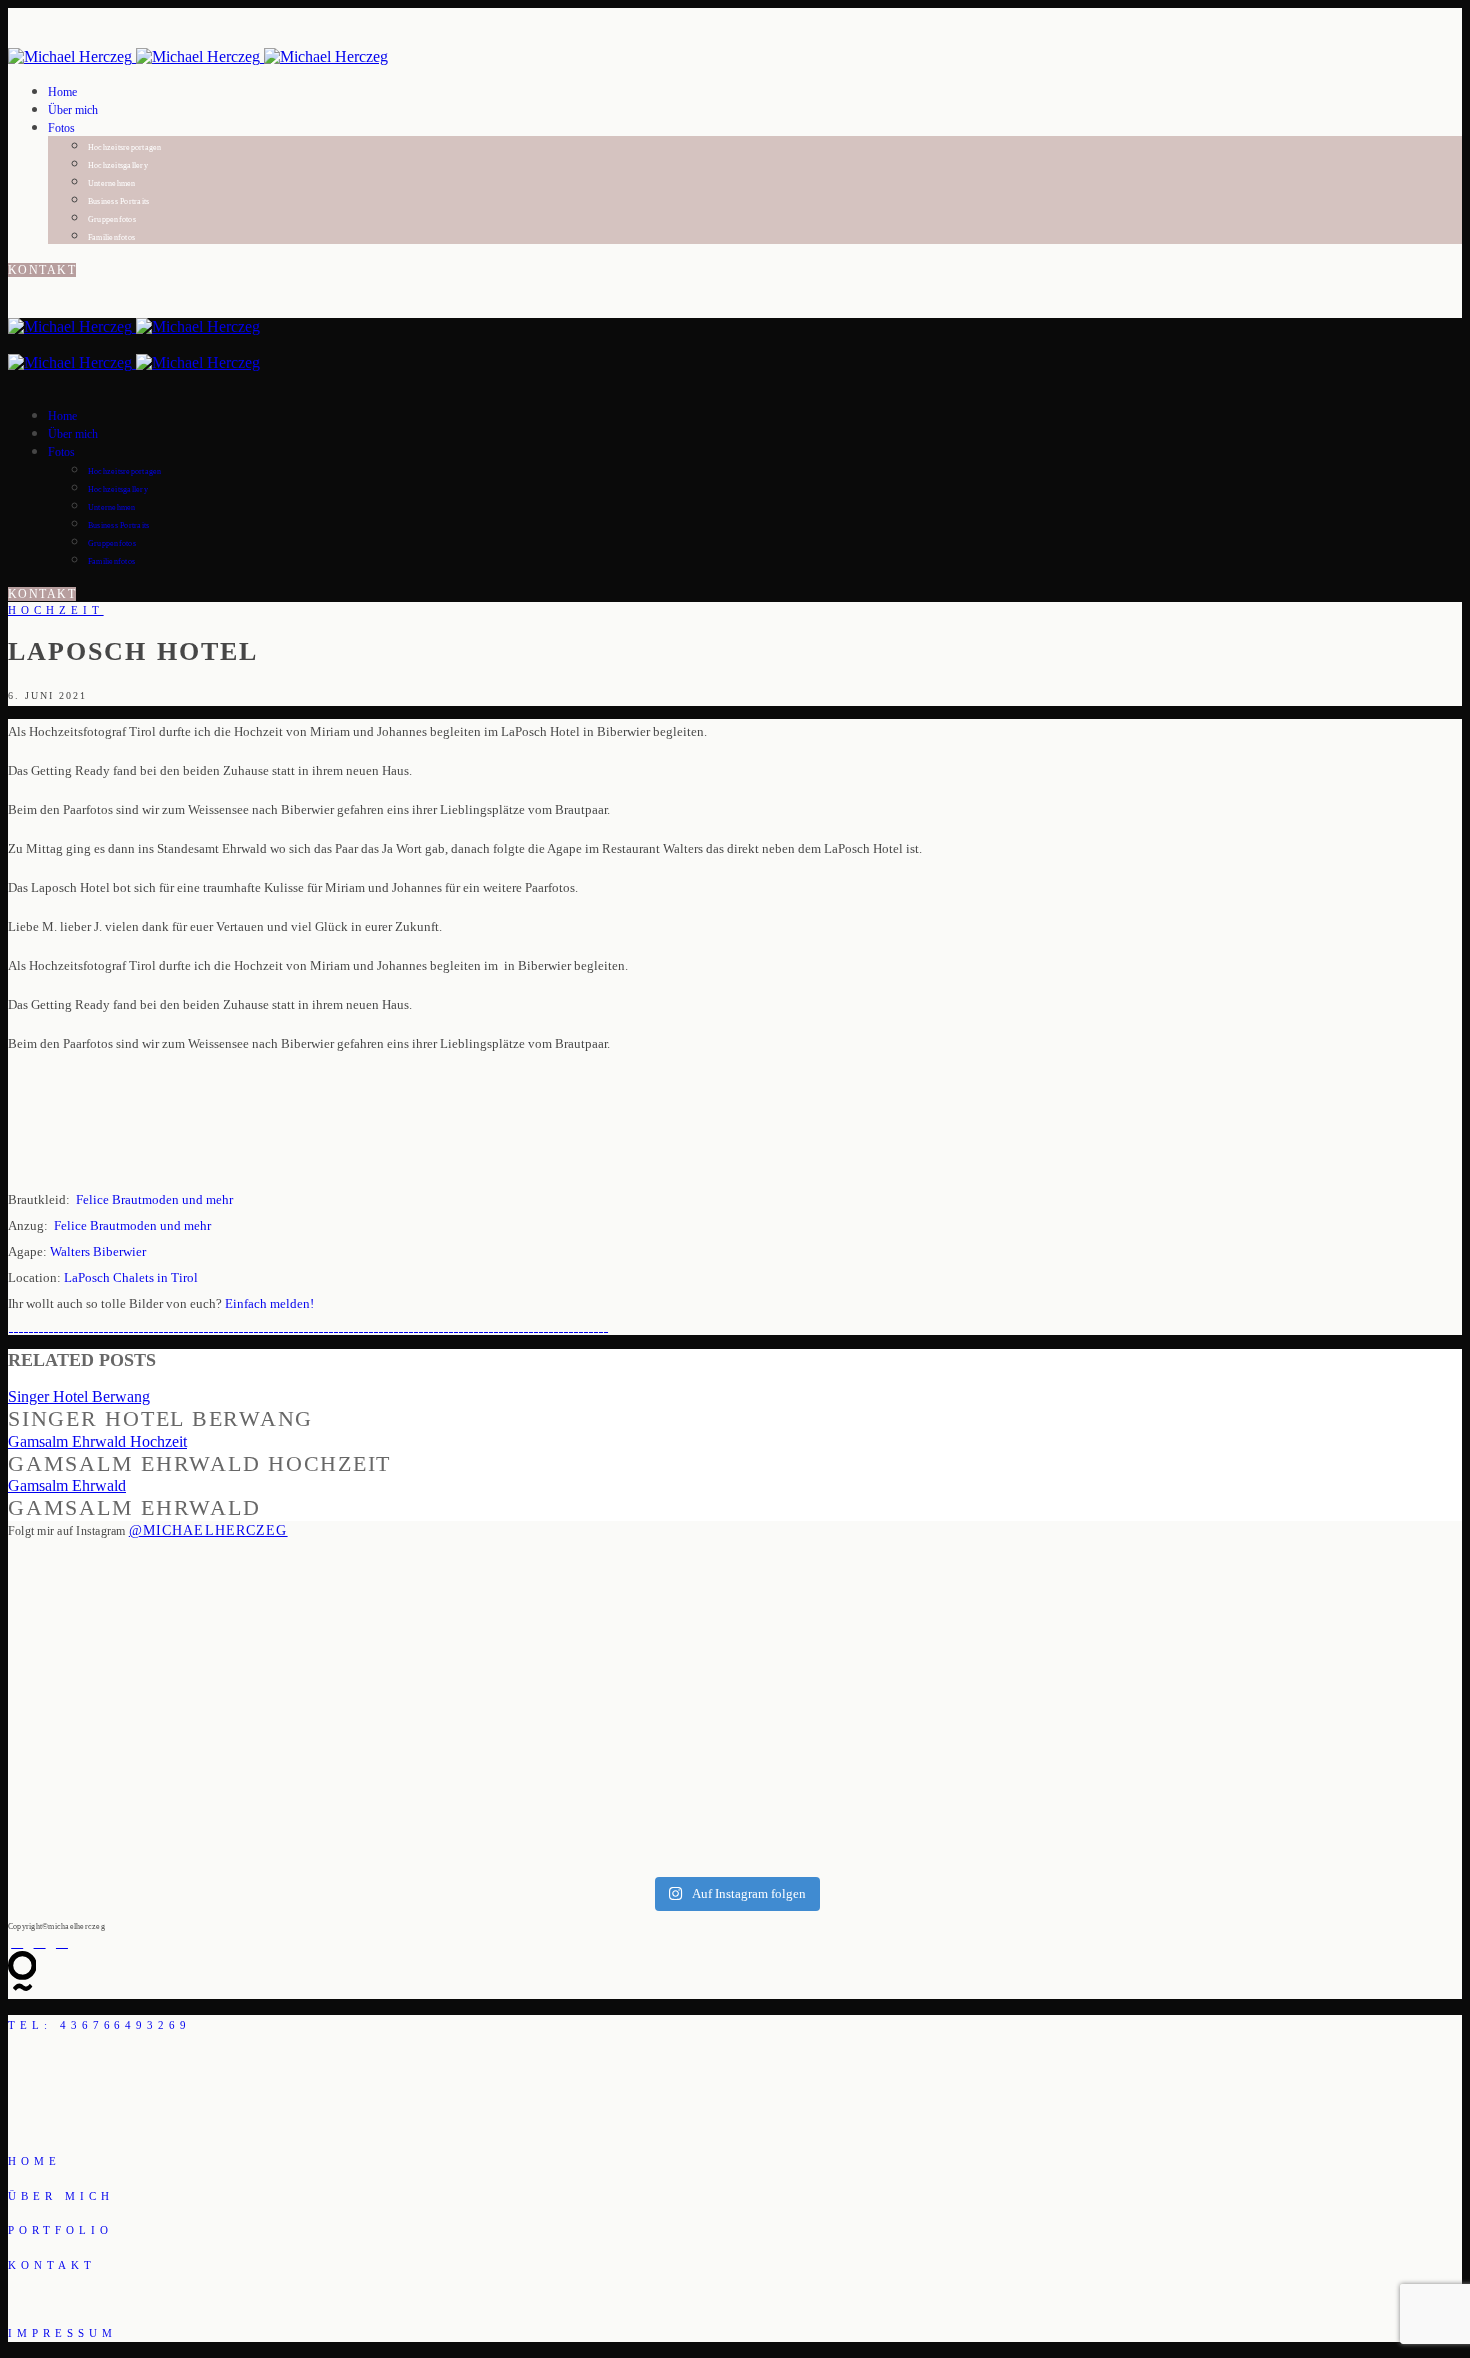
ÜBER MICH (61, 2196)
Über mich (73, 110)
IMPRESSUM (62, 2333)
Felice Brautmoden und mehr (154, 1199)
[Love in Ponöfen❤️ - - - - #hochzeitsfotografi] (1285, 1617)
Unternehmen (112, 183)
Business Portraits (118, 201)
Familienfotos (111, 237)
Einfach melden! (269, 1303)
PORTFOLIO (60, 2230)
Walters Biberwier (98, 1251)
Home (62, 92)
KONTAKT (42, 270)
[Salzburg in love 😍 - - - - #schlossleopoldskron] (186, 1661)
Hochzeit (56, 610)
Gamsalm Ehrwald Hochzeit (97, 1441)
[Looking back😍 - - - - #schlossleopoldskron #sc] (845, 1688)
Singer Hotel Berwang (79, 1396)
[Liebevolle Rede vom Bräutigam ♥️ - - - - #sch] (625, 1706)
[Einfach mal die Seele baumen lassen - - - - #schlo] (405, 1697)
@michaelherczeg (208, 1530)
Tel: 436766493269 (99, 2025)
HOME (34, 2161)
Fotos (61, 128)
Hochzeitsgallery (118, 165)
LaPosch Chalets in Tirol (131, 1277)
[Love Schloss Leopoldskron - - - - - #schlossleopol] (1065, 1706)
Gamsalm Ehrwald (67, 1485)
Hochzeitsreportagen (125, 147)
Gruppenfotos (112, 219)
